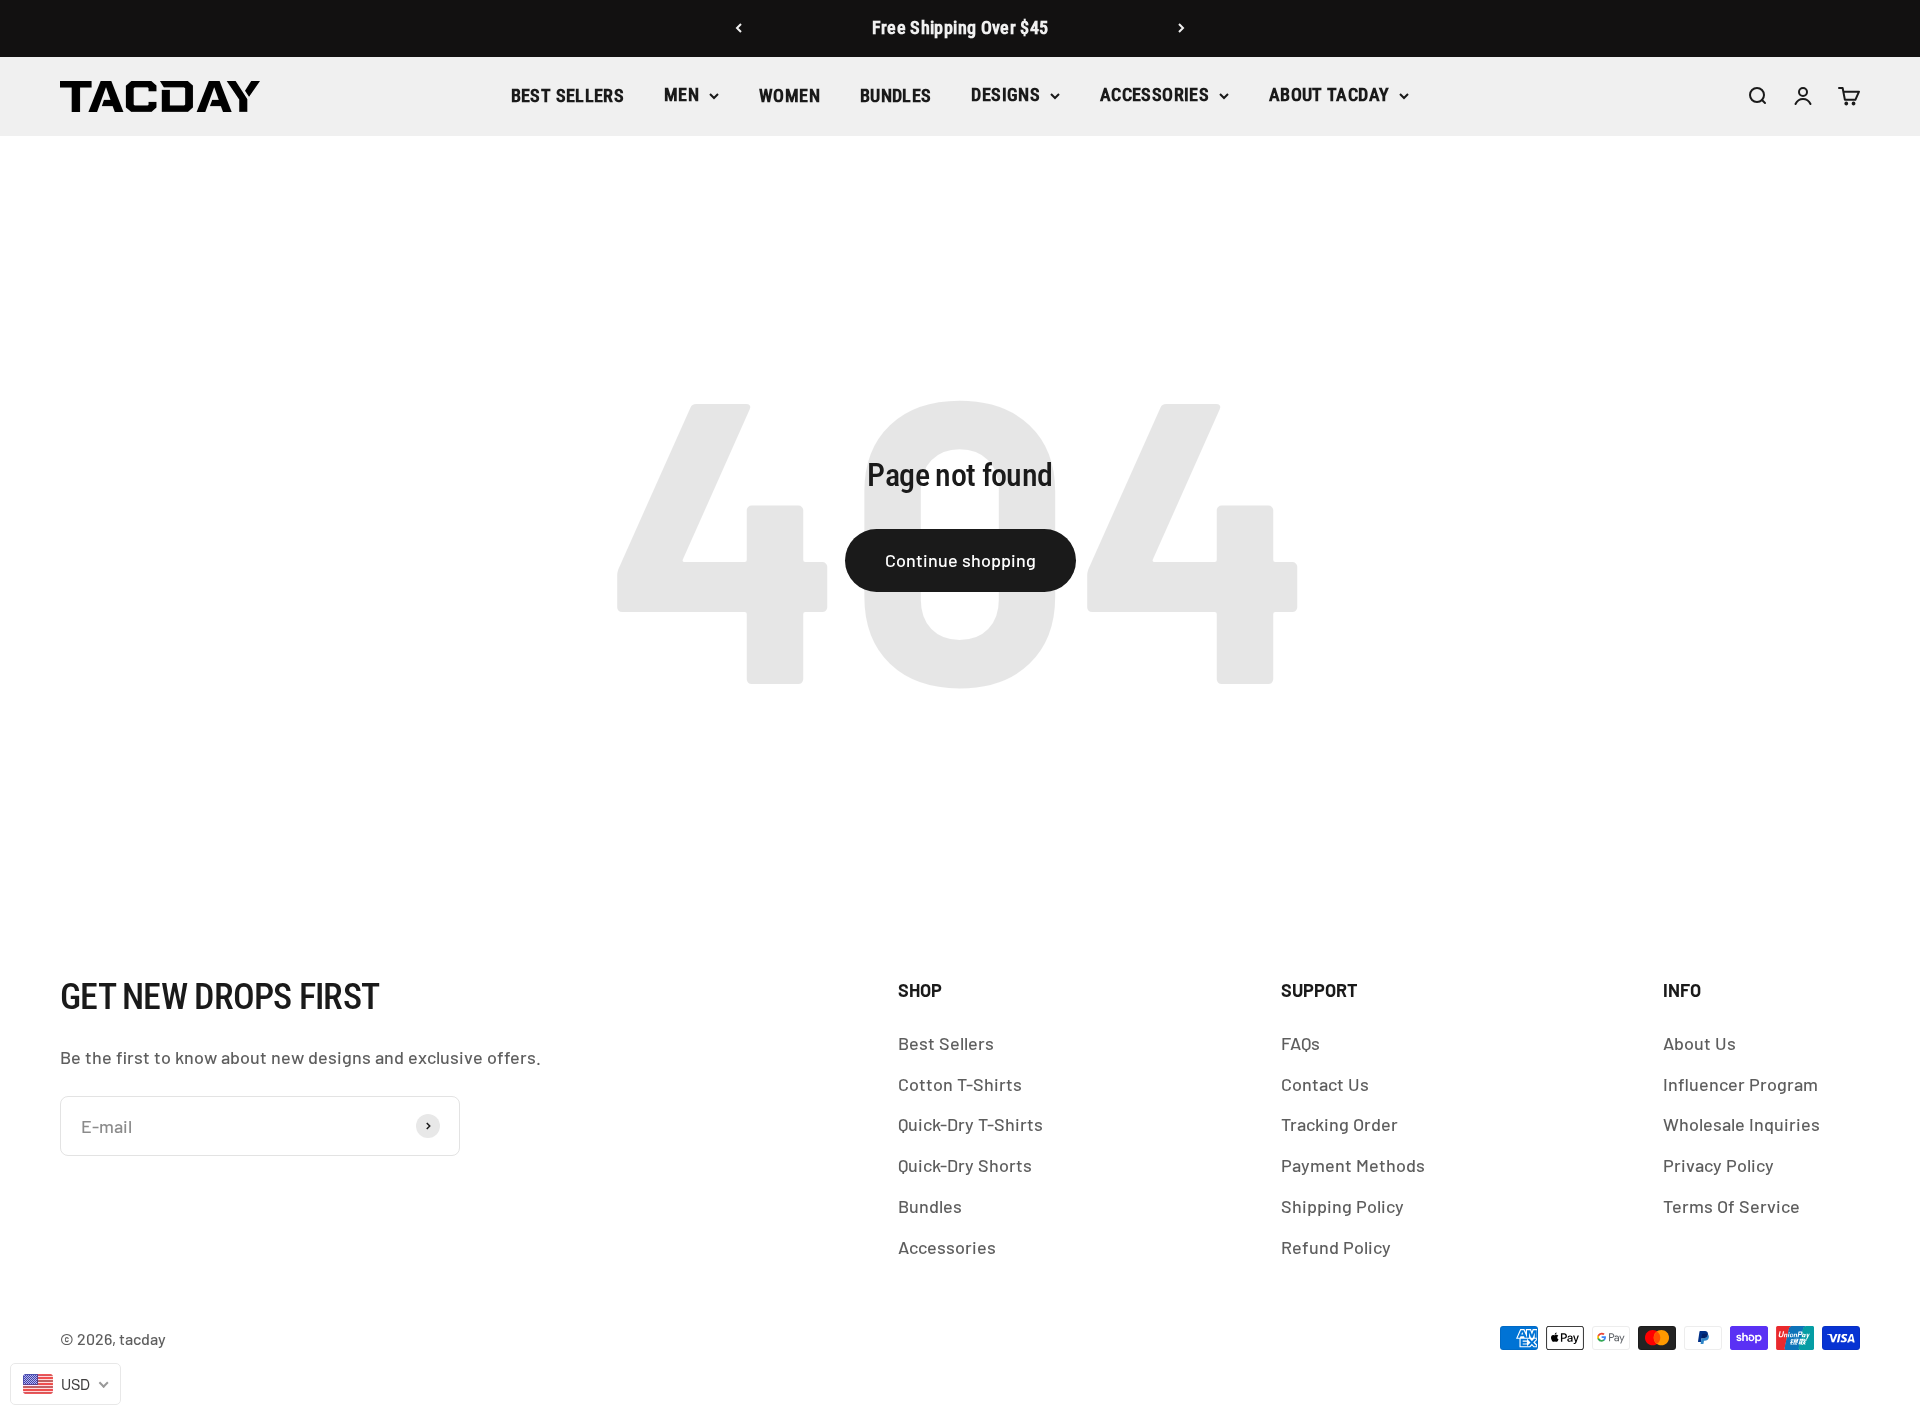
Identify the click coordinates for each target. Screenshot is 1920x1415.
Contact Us (1325, 1084)
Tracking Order (1339, 1124)
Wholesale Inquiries (1741, 1124)
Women (789, 95)
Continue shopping (960, 560)
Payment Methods (1353, 1165)
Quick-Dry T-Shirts (970, 1124)
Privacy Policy (1718, 1165)
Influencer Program (1740, 1084)
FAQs (1300, 1043)
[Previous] (738, 28)
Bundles (896, 95)
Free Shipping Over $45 (960, 27)
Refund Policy (1336, 1247)
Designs (1005, 94)
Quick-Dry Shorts (965, 1165)
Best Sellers (567, 95)
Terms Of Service (1731, 1206)
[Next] (1181, 28)
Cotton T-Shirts (960, 1084)
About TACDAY (1329, 94)
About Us (1699, 1043)
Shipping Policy (1342, 1206)
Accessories (1154, 94)
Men (681, 94)
